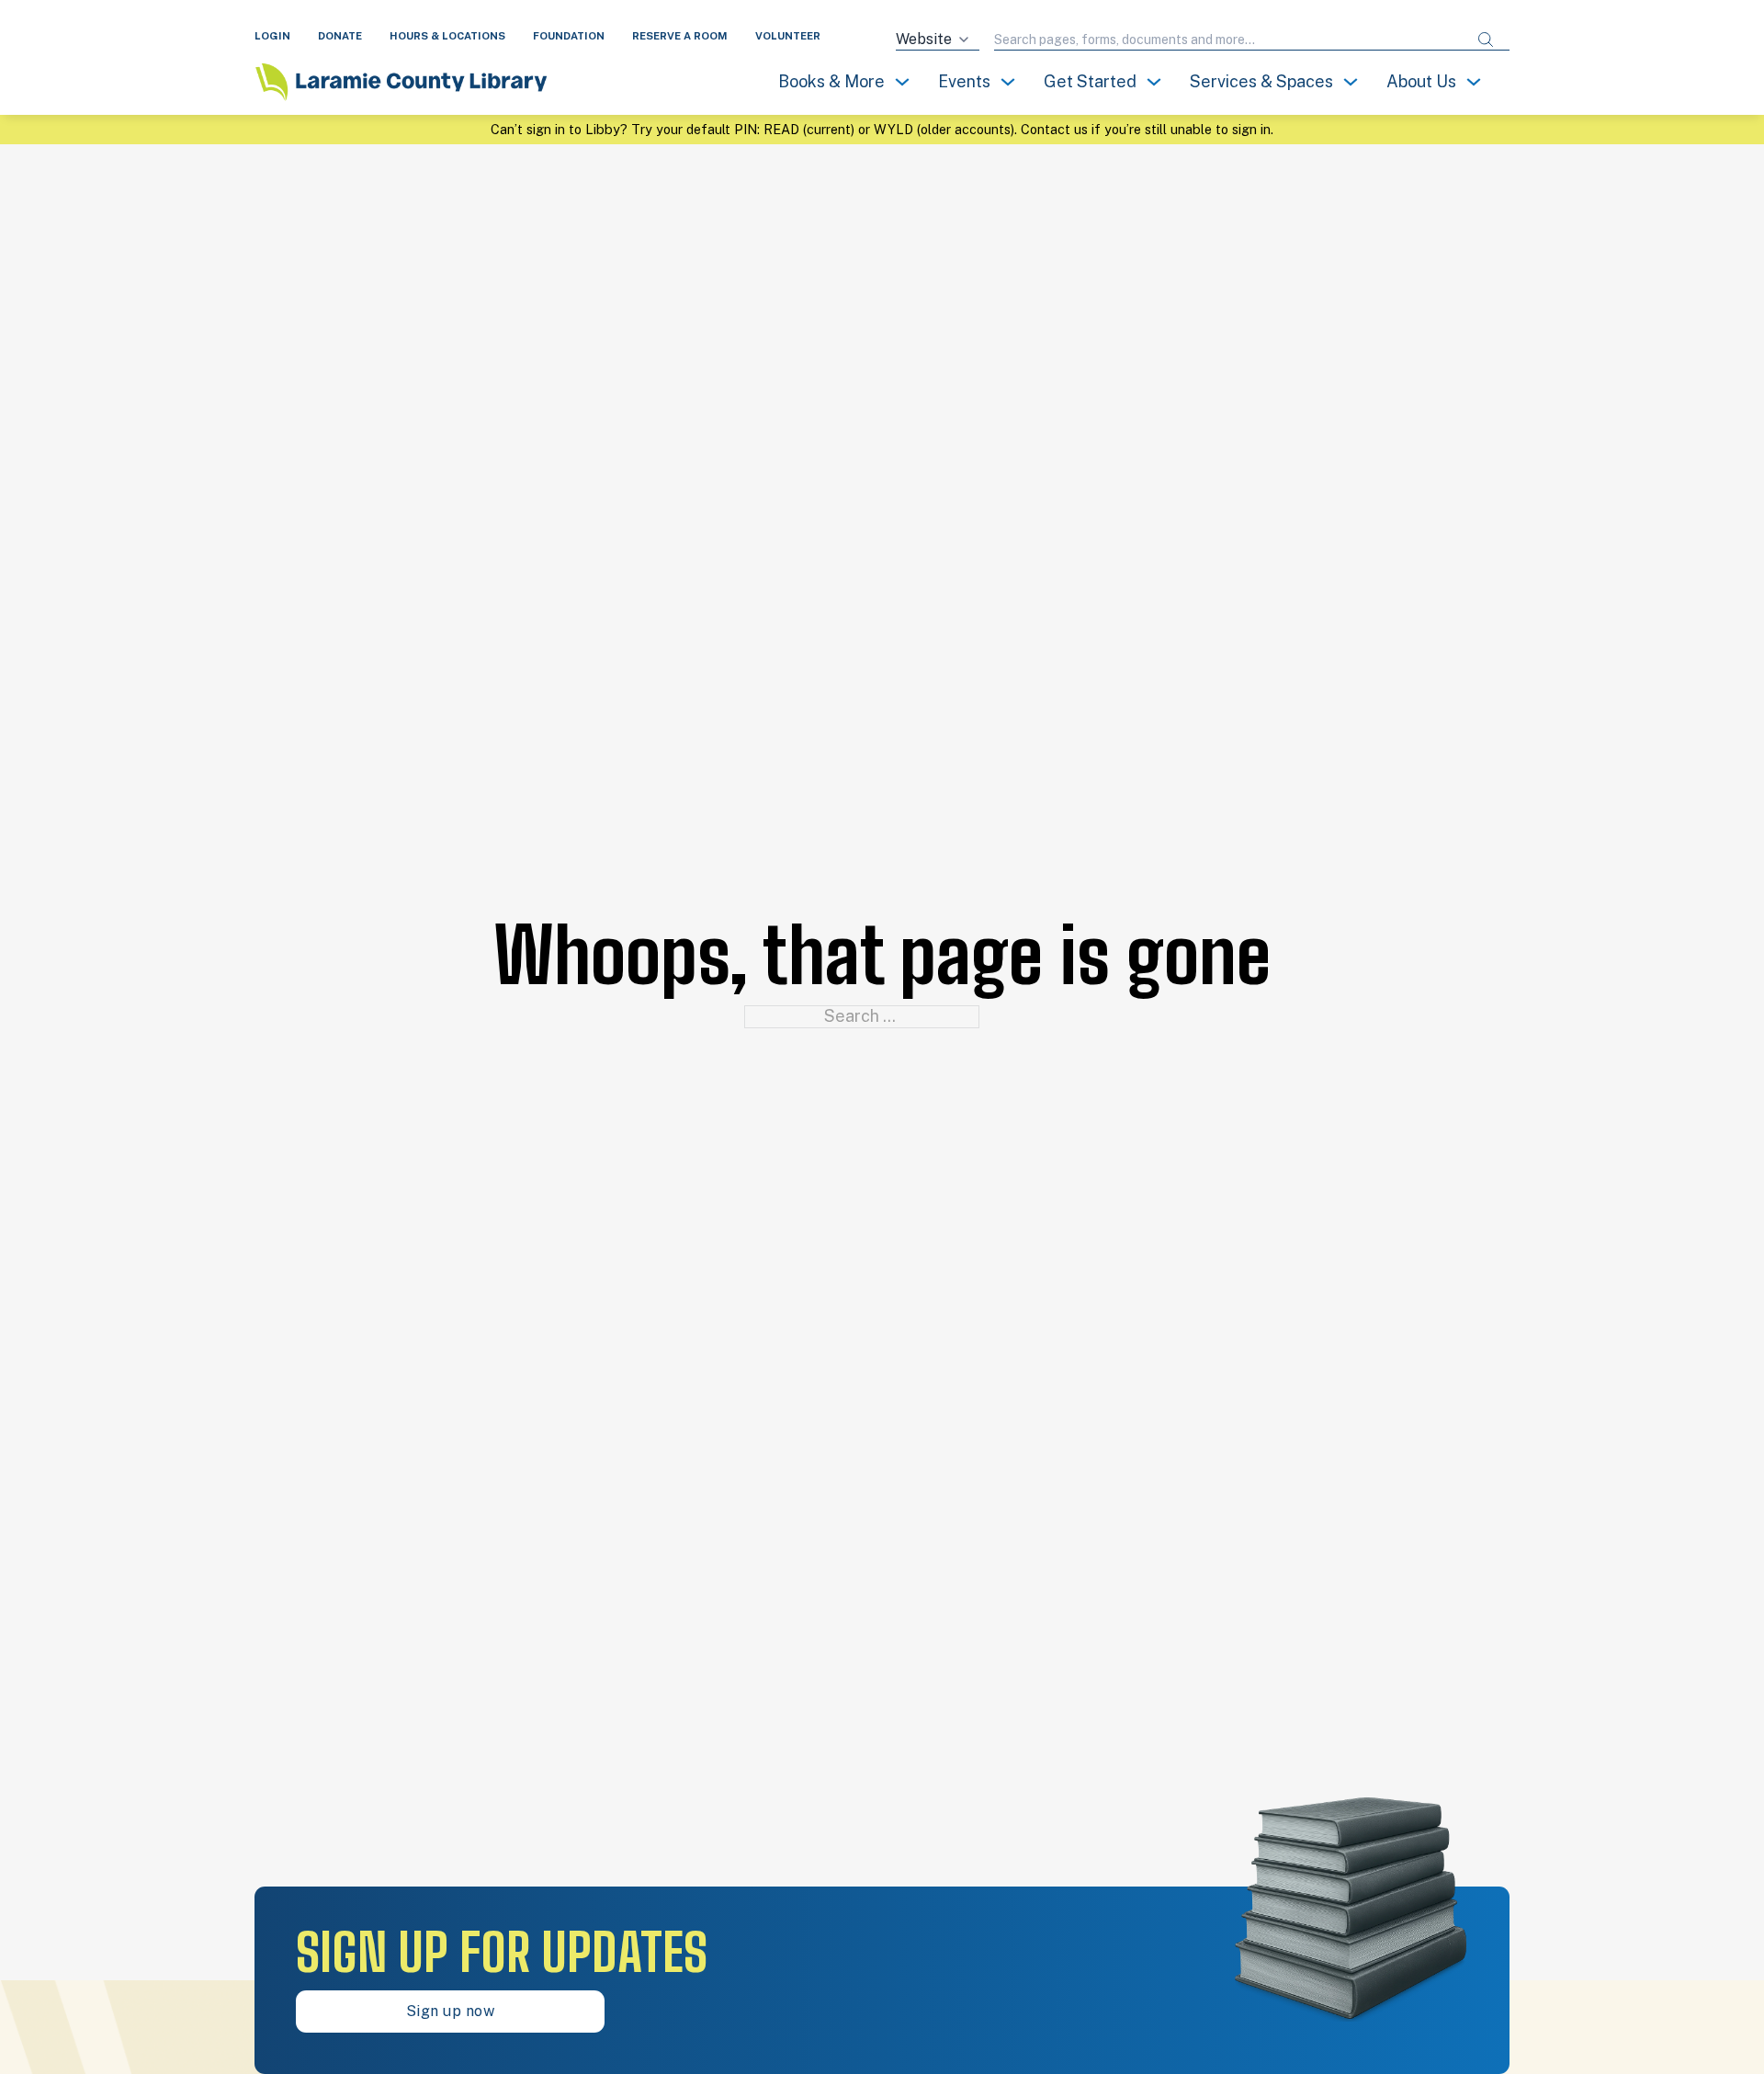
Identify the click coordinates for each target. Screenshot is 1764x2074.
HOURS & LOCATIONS (447, 36)
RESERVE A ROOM (680, 36)
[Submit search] (1486, 40)
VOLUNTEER (788, 36)
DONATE (340, 36)
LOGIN (272, 36)
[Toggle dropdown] (902, 82)
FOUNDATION (569, 36)
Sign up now (451, 2011)
